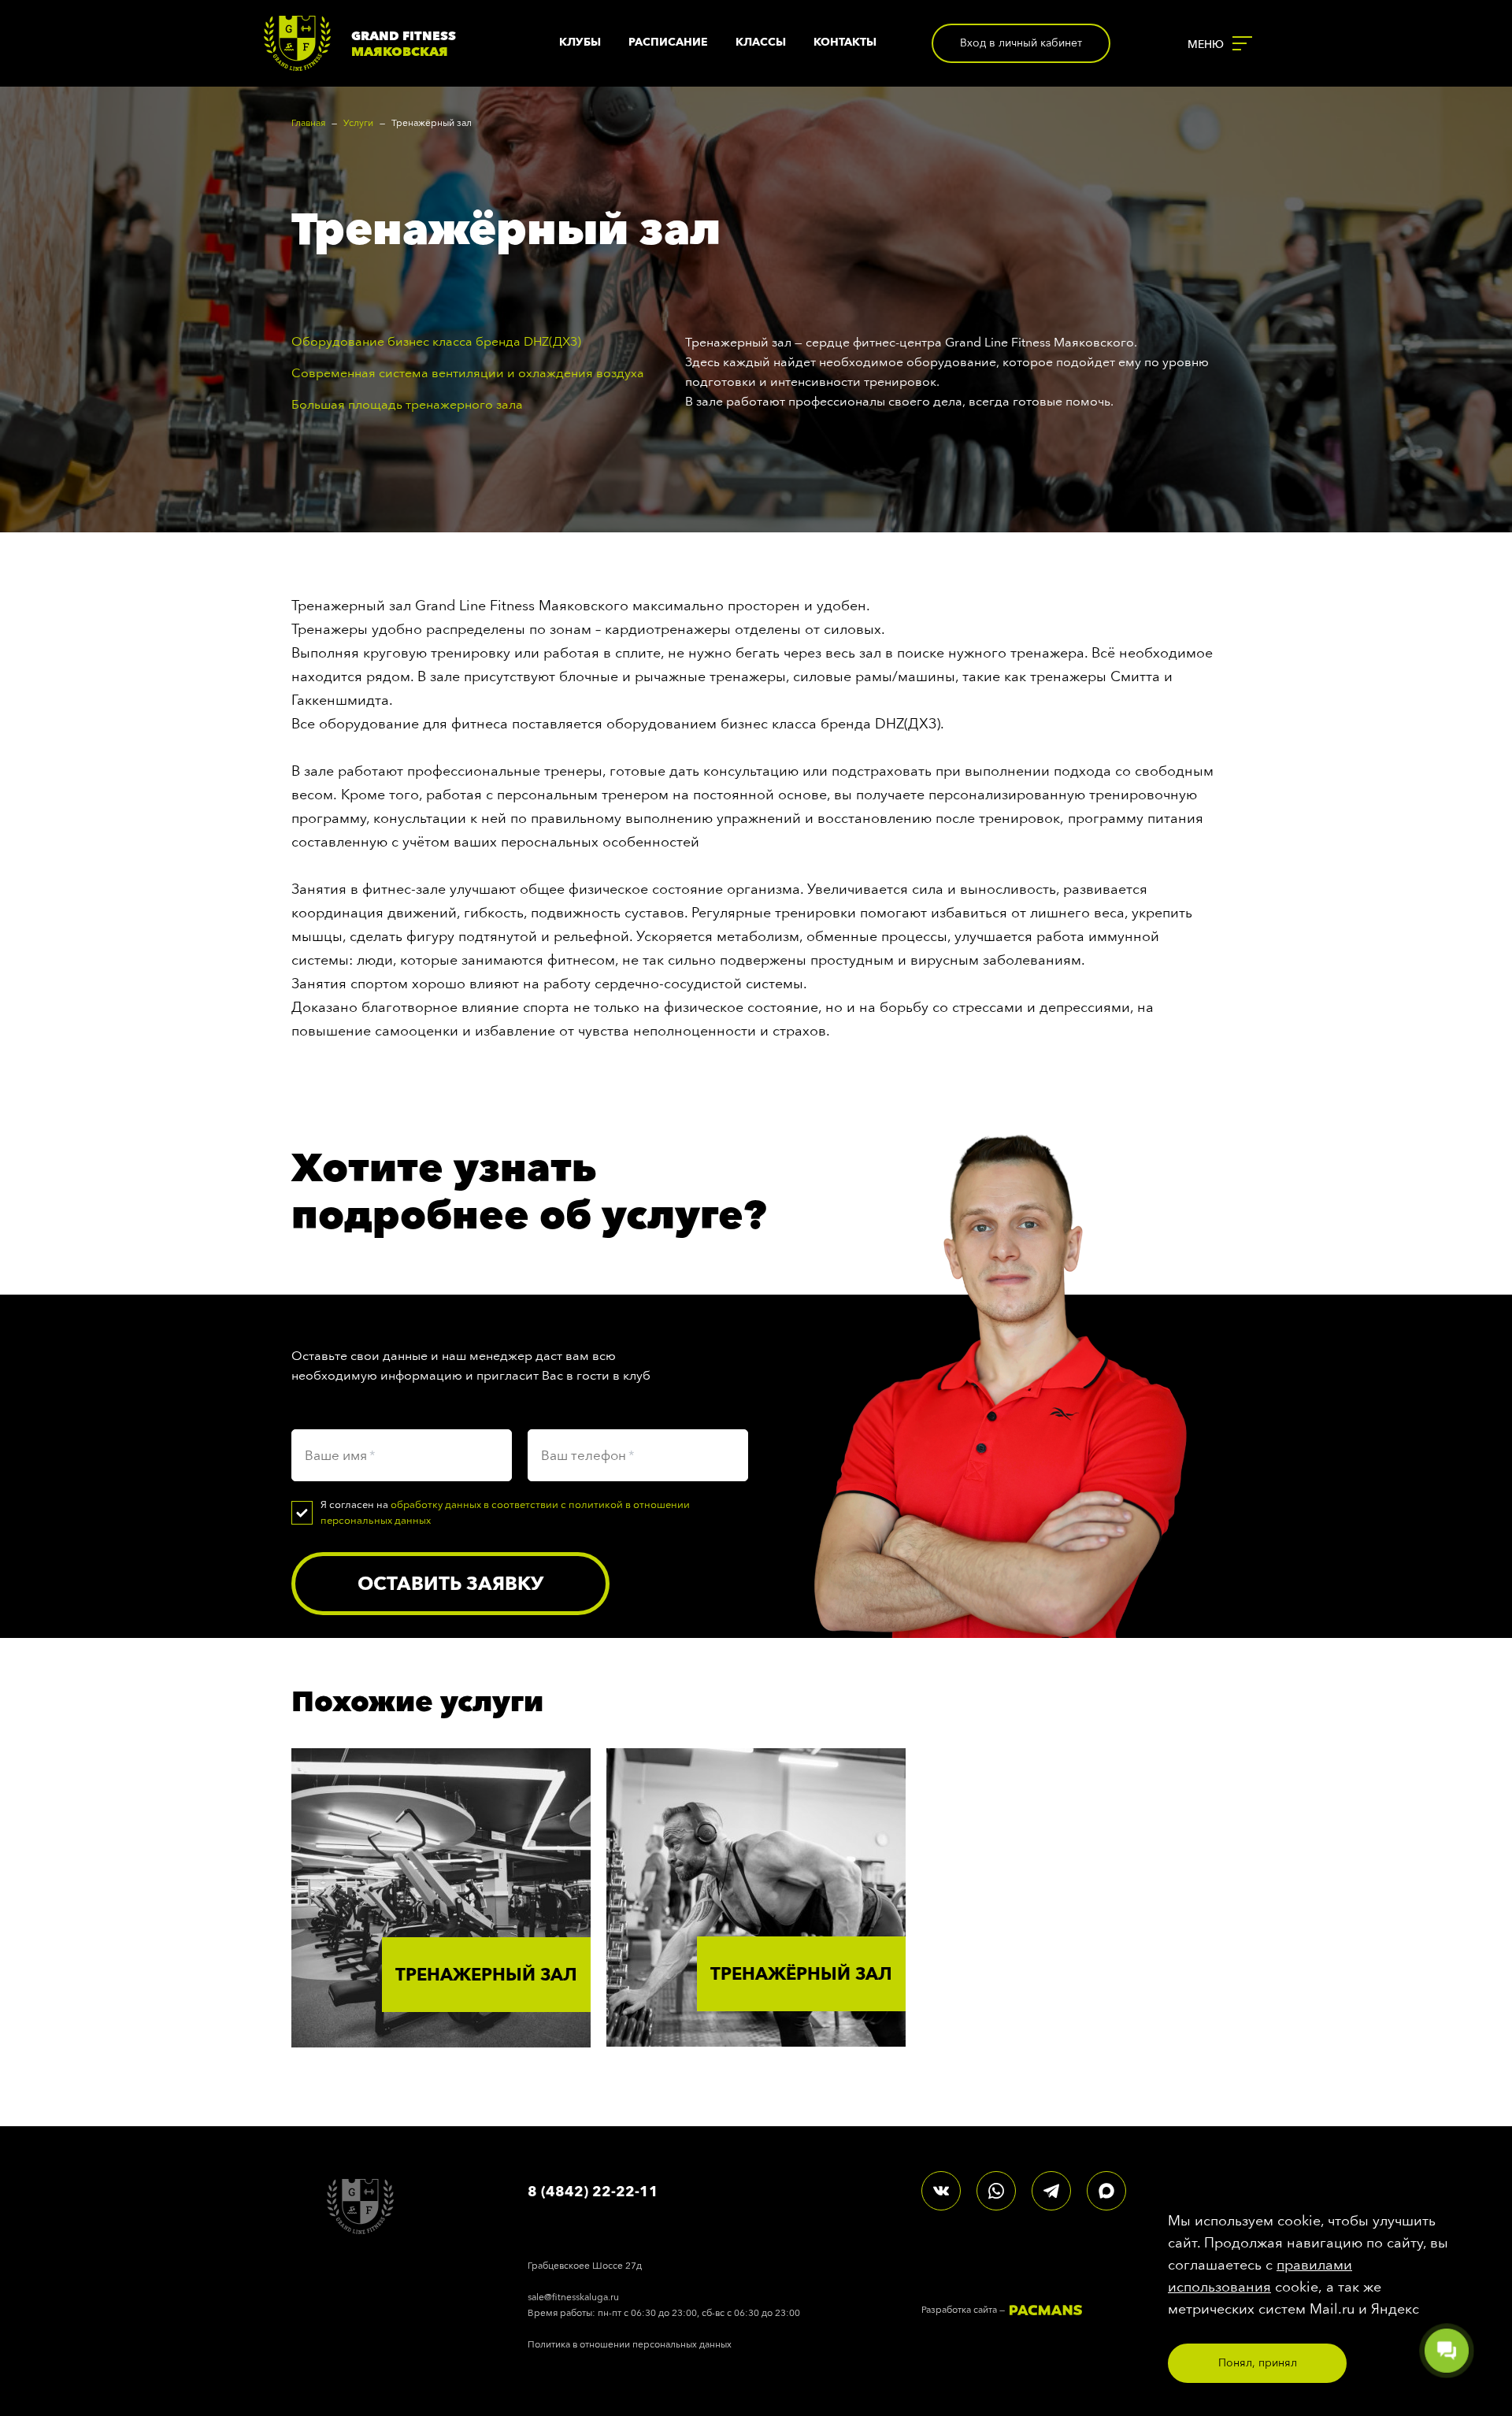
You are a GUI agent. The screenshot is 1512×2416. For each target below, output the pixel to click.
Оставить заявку (450, 1583)
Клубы (580, 42)
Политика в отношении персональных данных (630, 2344)
